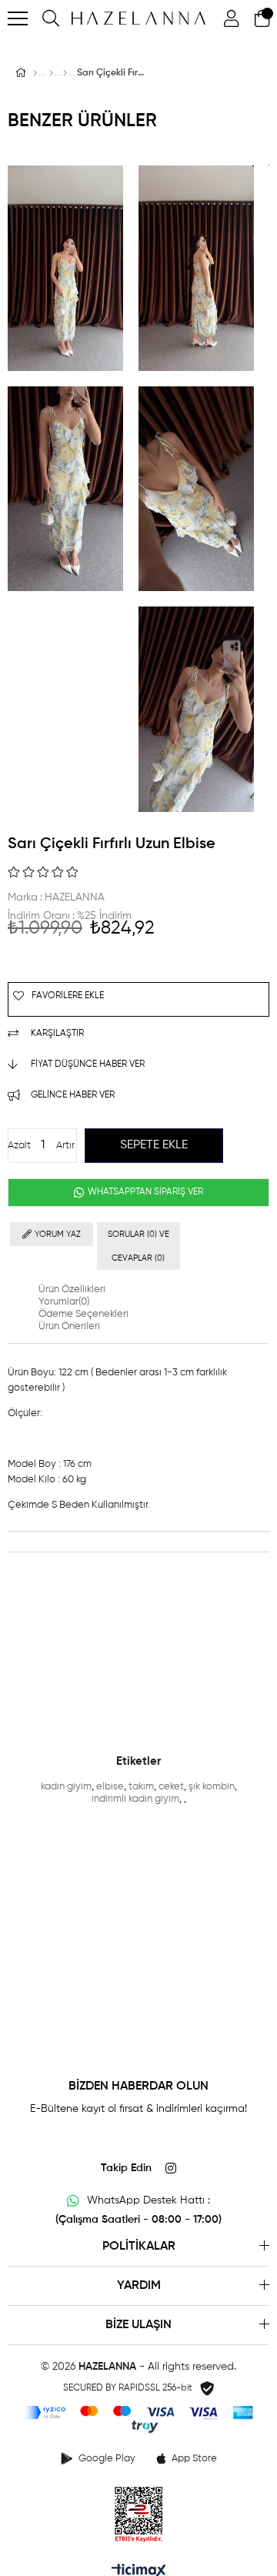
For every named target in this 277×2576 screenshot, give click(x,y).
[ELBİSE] (65, 73)
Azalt (19, 1146)
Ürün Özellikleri (72, 1290)
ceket (171, 1787)
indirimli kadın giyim (135, 1799)
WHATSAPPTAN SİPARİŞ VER (144, 1192)
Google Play (107, 2459)
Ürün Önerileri (69, 1326)
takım (141, 1787)
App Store (194, 2459)
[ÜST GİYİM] (51, 73)
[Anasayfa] (35, 73)
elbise (110, 1787)
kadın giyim (66, 1787)
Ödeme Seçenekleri (83, 1314)
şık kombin (212, 1787)
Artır (65, 1146)
